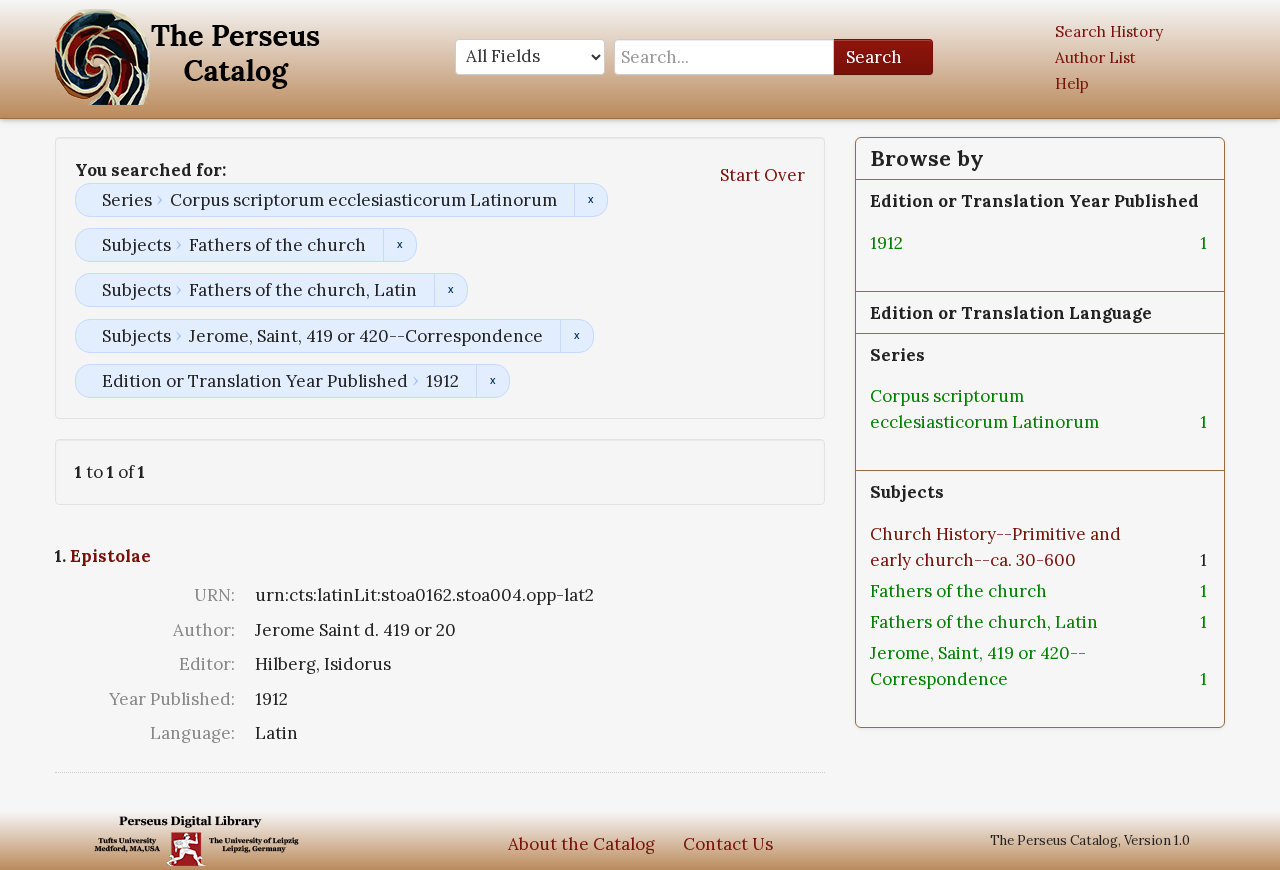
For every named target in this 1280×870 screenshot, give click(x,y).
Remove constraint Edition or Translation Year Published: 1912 (492, 381)
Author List (1095, 57)
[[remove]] (919, 243)
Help (1072, 83)
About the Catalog (581, 844)
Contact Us (728, 844)
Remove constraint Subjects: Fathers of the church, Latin (450, 290)
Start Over (762, 175)
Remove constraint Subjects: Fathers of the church (399, 245)
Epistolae (110, 556)
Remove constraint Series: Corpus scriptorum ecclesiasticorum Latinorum (590, 200)
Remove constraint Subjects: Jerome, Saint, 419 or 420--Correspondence (576, 336)
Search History (1109, 31)
